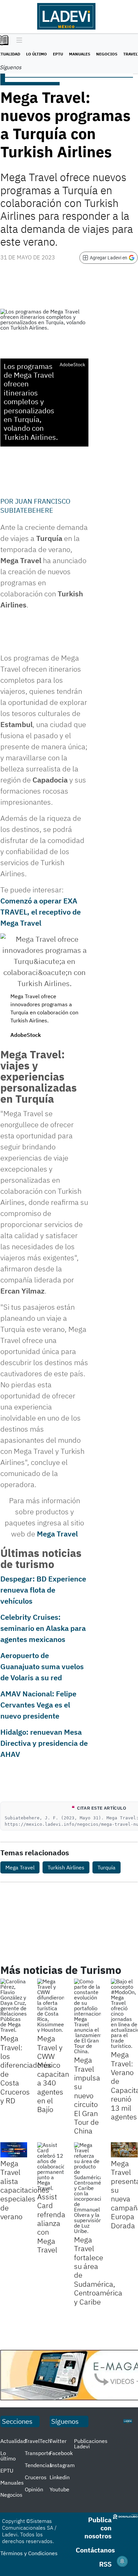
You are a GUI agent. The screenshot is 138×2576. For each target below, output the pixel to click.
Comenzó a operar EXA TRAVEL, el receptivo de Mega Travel (41, 912)
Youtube (59, 2489)
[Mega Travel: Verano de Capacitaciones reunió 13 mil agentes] (124, 2014)
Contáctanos (95, 2550)
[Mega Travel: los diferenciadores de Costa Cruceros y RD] (14, 2005)
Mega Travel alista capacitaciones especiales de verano (25, 2190)
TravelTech (38, 2441)
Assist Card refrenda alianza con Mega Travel (51, 2223)
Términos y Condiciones (29, 2553)
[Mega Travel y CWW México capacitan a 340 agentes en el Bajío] (51, 2005)
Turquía (107, 1867)
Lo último (37, 54)
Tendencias (39, 2465)
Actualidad (13, 2441)
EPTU (58, 54)
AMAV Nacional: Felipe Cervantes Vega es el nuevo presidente (38, 1705)
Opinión (34, 2489)
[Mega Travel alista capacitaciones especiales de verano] (14, 2150)
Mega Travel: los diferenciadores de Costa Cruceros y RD (26, 2069)
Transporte (38, 2453)
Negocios (107, 54)
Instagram (62, 2465)
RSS (105, 2564)
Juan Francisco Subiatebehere (35, 505)
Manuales (80, 54)
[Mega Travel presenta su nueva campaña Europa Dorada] (124, 2150)
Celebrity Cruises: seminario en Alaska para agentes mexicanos (43, 1628)
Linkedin (60, 2477)
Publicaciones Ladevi (91, 2444)
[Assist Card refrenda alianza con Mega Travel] (51, 2166)
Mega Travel (57, 1534)
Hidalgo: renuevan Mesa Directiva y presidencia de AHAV (44, 1743)
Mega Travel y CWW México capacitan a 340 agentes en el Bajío (53, 2074)
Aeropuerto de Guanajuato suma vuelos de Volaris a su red (42, 1666)
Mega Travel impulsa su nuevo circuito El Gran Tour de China (87, 2095)
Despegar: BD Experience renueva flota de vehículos (43, 1590)
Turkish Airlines (66, 1867)
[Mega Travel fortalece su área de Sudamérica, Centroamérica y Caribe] (87, 2188)
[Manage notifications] (122, 2561)
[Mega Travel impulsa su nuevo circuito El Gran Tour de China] (87, 2016)
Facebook (61, 2453)
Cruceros (36, 2477)
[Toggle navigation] (18, 41)
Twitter (58, 2441)
